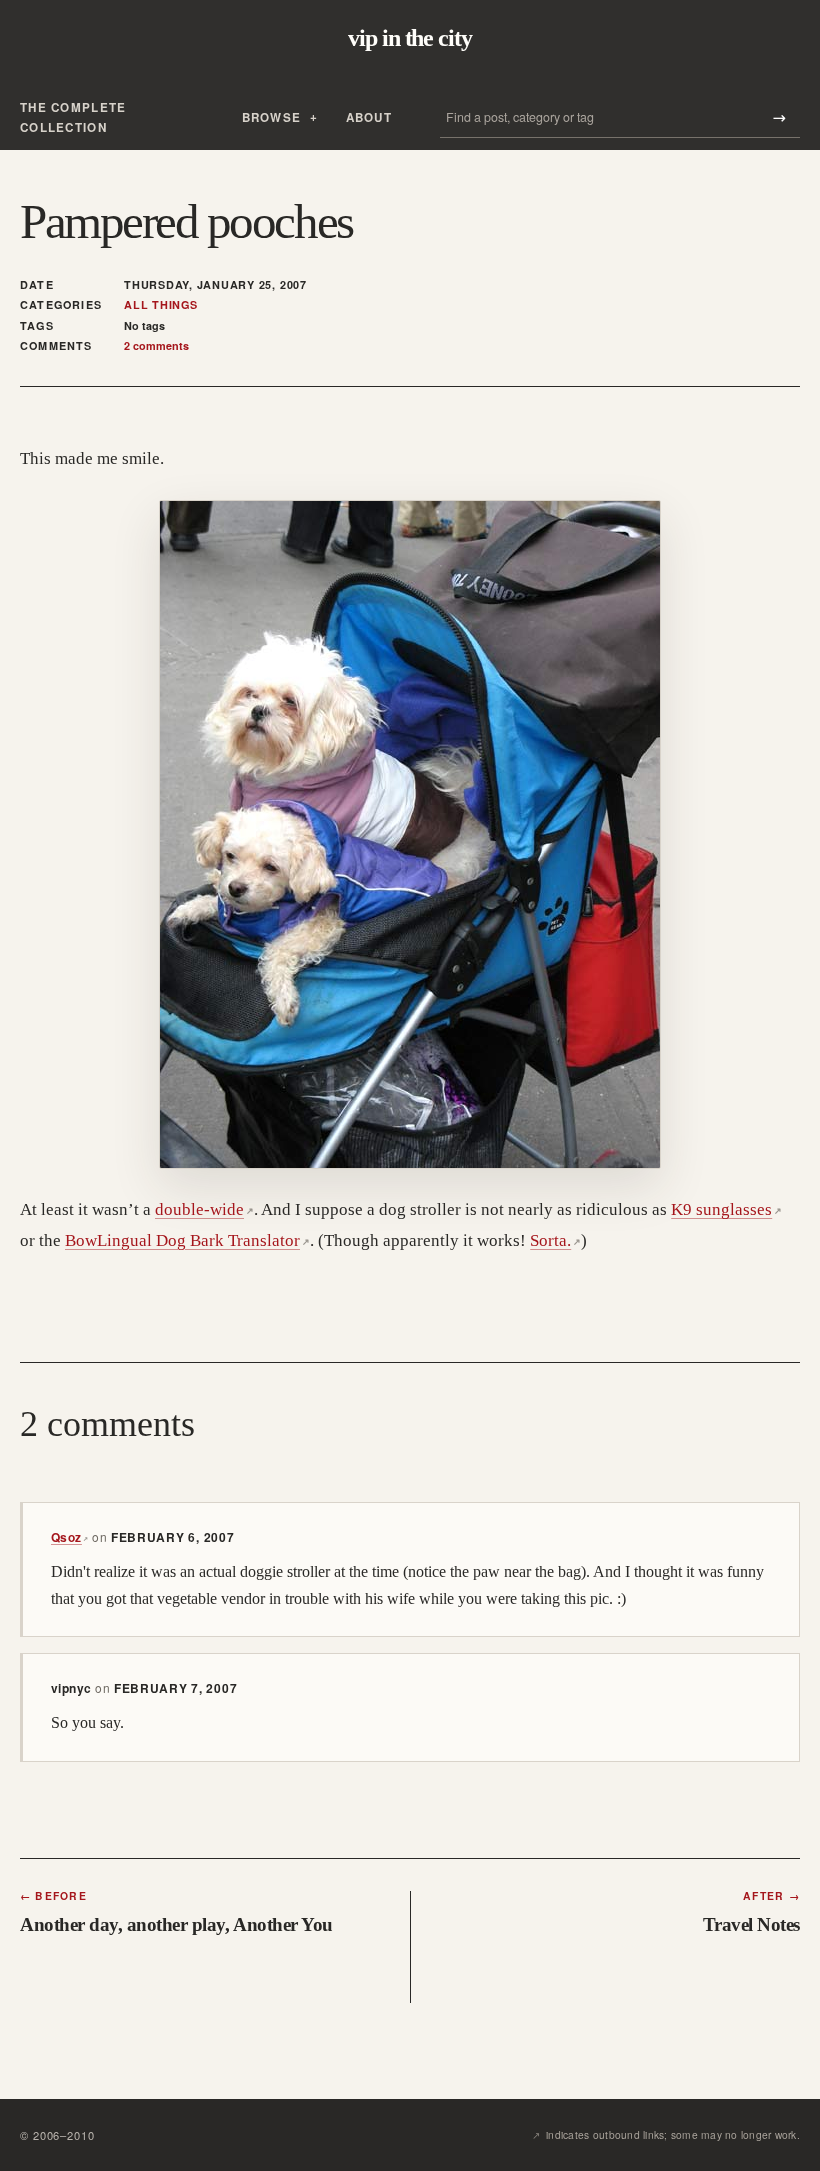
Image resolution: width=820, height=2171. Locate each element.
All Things (161, 305)
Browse (272, 117)
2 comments (156, 345)
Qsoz (70, 1537)
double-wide (204, 1209)
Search (779, 117)
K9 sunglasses (726, 1209)
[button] (410, 834)
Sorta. (555, 1240)
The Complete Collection (73, 117)
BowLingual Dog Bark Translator (187, 1240)
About (369, 117)
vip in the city (410, 38)
